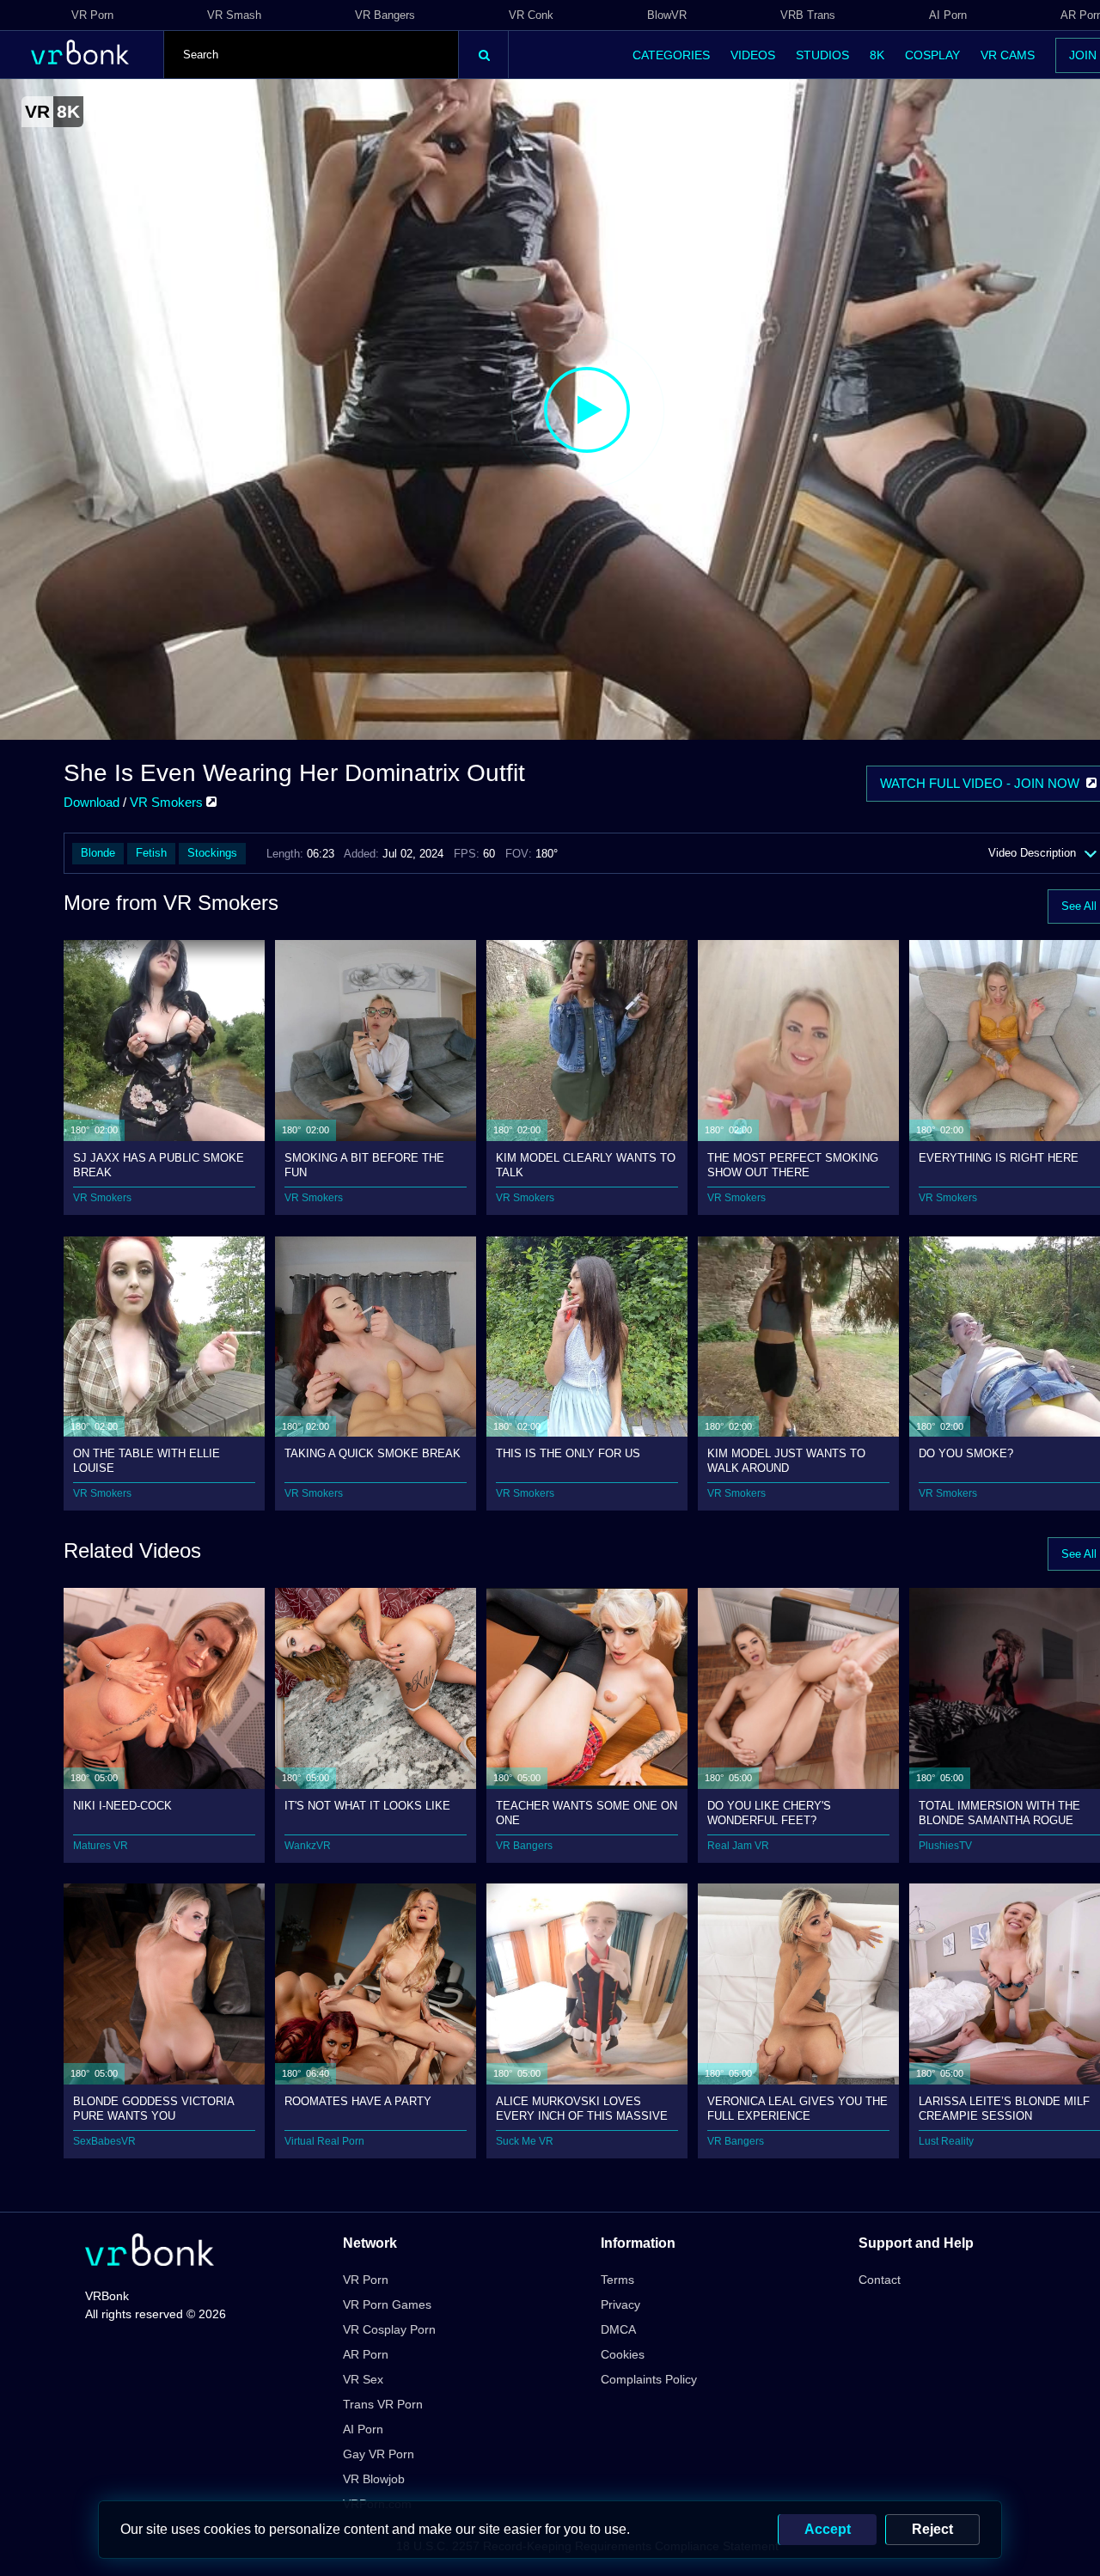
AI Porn (948, 15)
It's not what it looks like (367, 1806)
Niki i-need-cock (122, 1806)
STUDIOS (822, 55)
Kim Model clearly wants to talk (586, 1165)
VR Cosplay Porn (389, 2329)
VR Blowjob (374, 2479)
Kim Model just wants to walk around (786, 1460)
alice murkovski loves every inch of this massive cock (582, 2108)
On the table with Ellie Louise (147, 1460)
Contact (880, 2280)
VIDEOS (753, 55)
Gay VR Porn (379, 2454)
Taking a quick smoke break (373, 1453)
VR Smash (234, 15)
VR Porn (92, 15)
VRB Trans (808, 15)
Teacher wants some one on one (587, 1813)
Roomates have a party (358, 2101)
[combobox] (311, 55)
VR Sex (363, 2379)
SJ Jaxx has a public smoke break (159, 1165)
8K (877, 55)
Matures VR (101, 1846)
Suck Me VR (525, 2141)
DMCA (618, 2329)
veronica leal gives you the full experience (797, 2108)
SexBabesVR (104, 2141)
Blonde (98, 853)
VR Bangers (385, 15)
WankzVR (308, 1846)
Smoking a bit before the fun (364, 1165)
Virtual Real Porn (324, 2141)
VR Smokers (168, 802)
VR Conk (531, 15)
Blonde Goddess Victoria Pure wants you (153, 2108)
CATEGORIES (671, 55)
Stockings (212, 853)
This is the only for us (568, 1453)
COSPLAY (932, 55)
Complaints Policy (649, 2379)
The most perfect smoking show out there (793, 1165)
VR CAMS (1008, 55)
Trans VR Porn (383, 2404)
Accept (828, 2529)
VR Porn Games (387, 2304)
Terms (617, 2280)
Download (92, 802)
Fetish (151, 853)
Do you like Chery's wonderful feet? (769, 1813)
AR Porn (366, 2354)
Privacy (620, 2304)
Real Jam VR (738, 1846)
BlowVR (667, 15)
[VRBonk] (150, 2252)
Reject (932, 2529)
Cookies (623, 2354)
